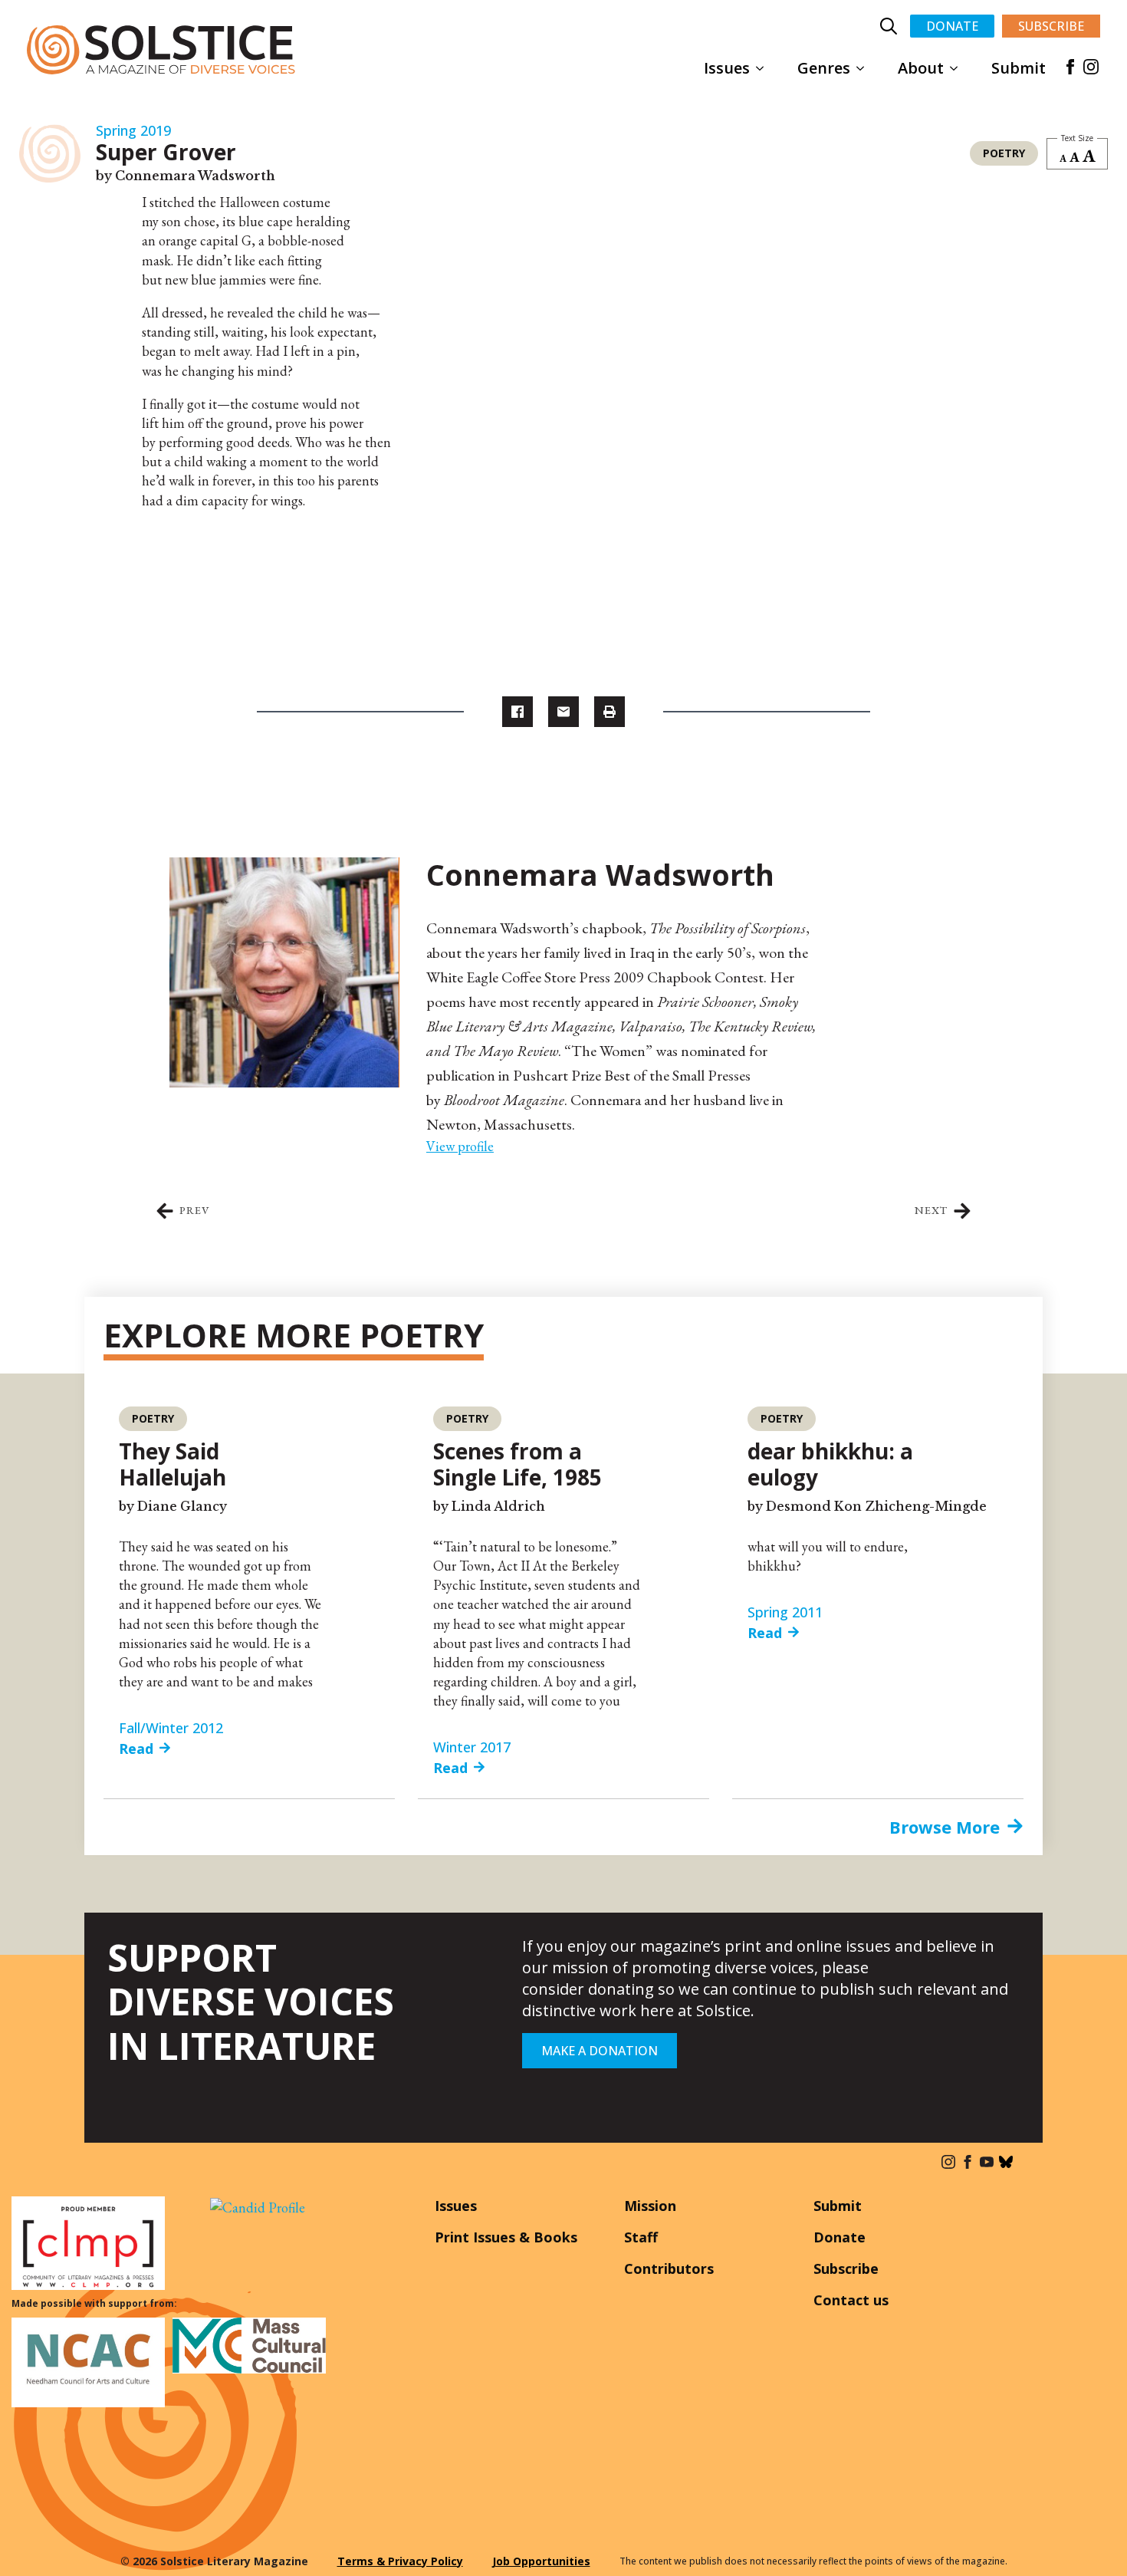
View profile (460, 1146)
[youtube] (987, 2162)
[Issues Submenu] (764, 68)
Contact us (851, 2300)
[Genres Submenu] (865, 68)
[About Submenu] (958, 68)
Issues (727, 68)
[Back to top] (1092, 2541)
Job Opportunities (541, 2561)
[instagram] (1091, 67)
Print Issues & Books (506, 2237)
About (921, 68)
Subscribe (846, 2268)
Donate (839, 2237)
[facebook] (1070, 67)
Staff (641, 2237)
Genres (824, 68)
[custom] (1006, 2162)
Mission (650, 2206)
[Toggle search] (889, 26)
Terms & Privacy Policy (400, 2561)
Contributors (669, 2268)
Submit (1019, 68)
